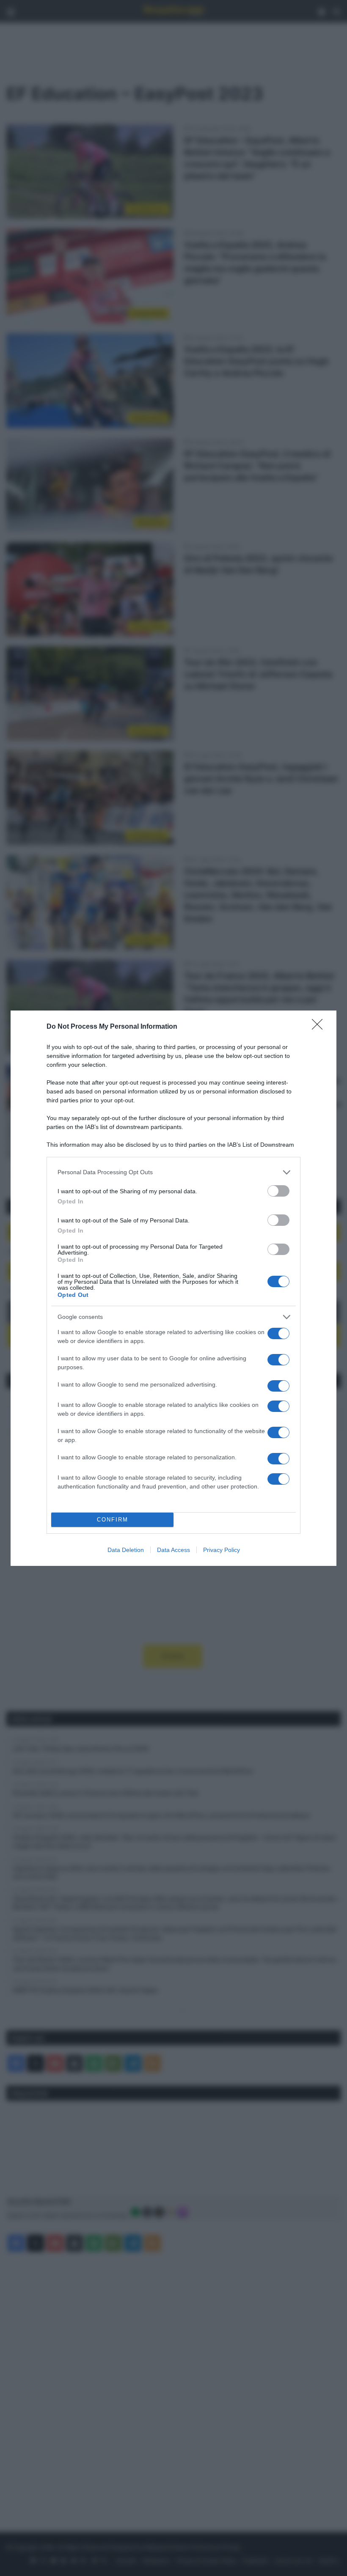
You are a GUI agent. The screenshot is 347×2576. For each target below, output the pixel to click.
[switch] (278, 1191)
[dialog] (173, 1288)
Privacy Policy (222, 1550)
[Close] (320, 1027)
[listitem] (173, 1172)
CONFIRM (113, 1520)
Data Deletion (126, 1550)
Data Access (173, 1550)
